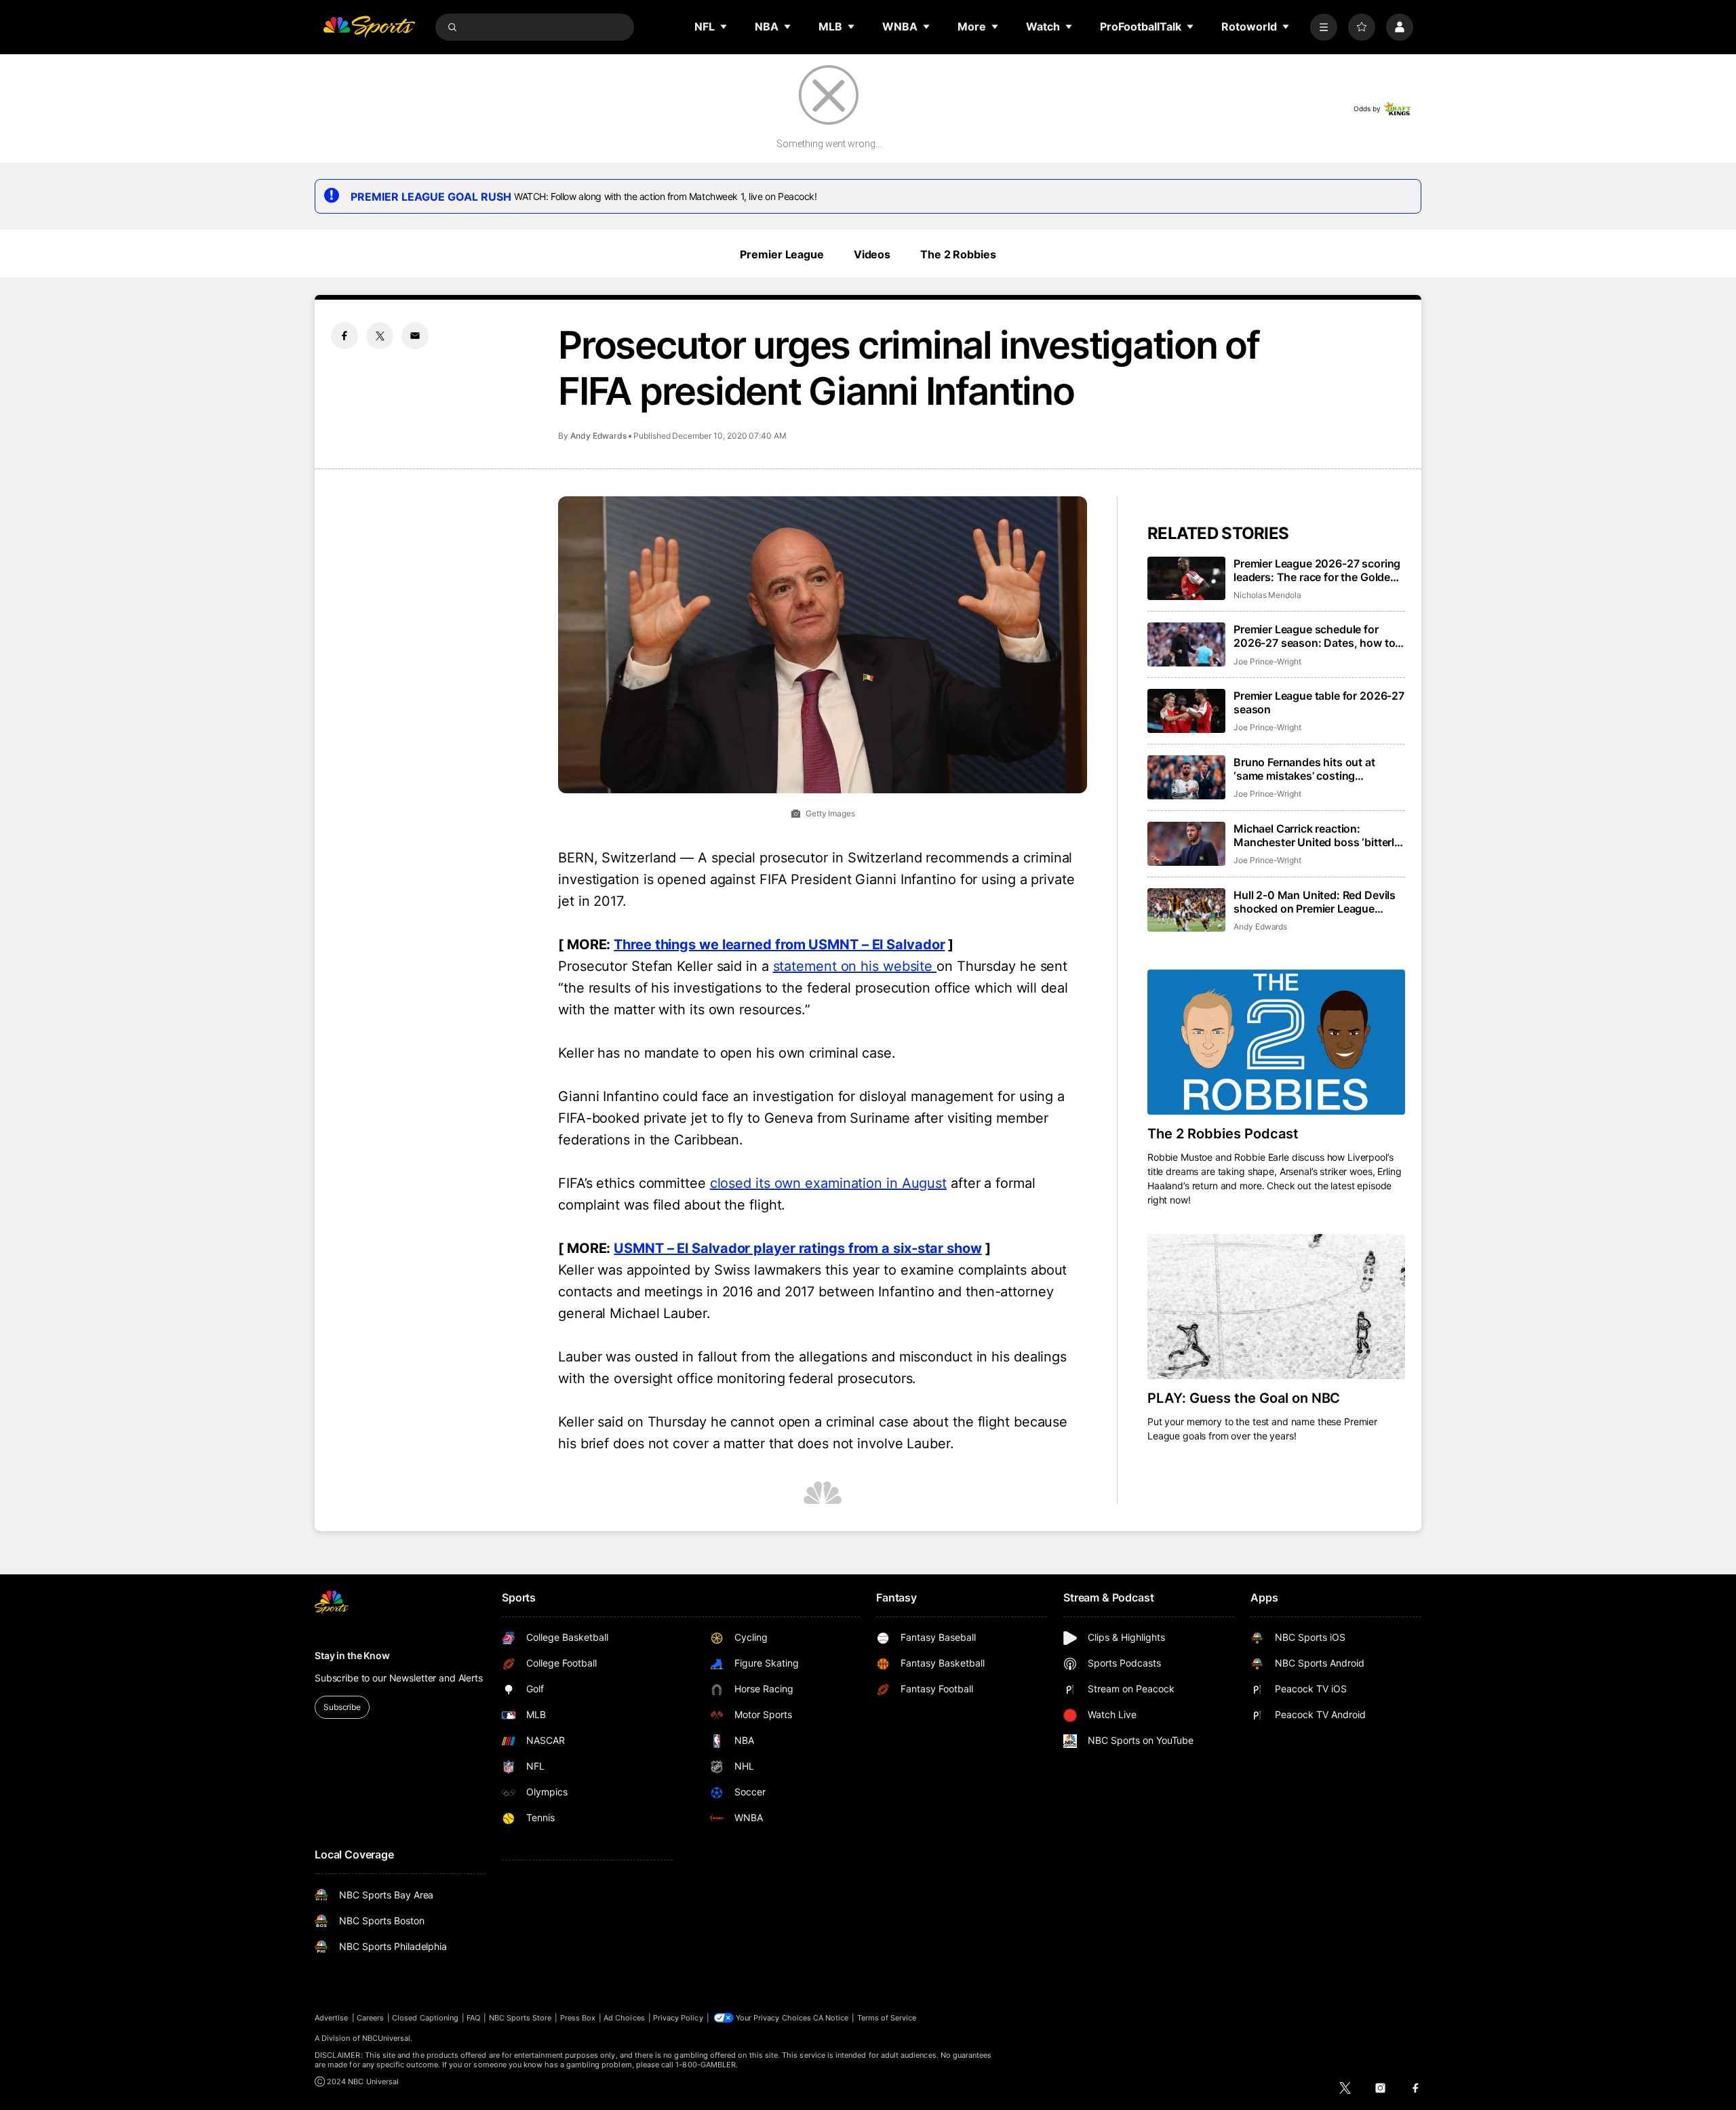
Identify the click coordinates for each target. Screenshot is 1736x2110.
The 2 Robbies (958, 254)
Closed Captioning (425, 2018)
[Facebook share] (344, 336)
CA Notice (831, 2018)
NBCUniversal (387, 2038)
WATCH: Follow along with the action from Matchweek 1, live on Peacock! (666, 196)
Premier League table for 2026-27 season (1319, 702)
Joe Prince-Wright (1267, 661)
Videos (872, 254)
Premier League (782, 254)
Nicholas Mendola (1267, 595)
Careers (370, 2018)
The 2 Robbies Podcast (1223, 1134)
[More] (1324, 27)
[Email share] (415, 336)
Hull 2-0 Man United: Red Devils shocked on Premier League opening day (1315, 902)
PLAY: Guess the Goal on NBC (1244, 1398)
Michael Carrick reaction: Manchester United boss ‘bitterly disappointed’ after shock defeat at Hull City (1317, 835)
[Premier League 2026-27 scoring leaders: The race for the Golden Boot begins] (1186, 579)
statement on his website (855, 966)
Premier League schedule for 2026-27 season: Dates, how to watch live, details (1314, 636)
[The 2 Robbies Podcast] (1276, 1042)
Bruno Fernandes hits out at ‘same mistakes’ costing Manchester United (1304, 769)
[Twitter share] (380, 336)
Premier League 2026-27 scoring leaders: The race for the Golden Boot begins (1317, 570)
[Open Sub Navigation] (724, 26)
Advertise (332, 2018)
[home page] (369, 27)
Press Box (578, 2018)
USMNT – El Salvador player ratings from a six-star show (798, 1248)
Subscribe (342, 1707)
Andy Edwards (598, 436)
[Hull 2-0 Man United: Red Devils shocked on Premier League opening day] (1186, 910)
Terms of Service (887, 2018)
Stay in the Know (352, 1655)
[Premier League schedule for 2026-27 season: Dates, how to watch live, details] (1186, 644)
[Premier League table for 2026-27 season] (1186, 711)
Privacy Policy (678, 2018)
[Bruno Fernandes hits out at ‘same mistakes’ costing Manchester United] (1186, 777)
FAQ (473, 2018)
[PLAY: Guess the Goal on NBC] (1276, 1307)
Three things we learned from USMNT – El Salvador (779, 944)
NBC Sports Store (520, 2018)
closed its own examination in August (828, 1183)
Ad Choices (624, 2018)
